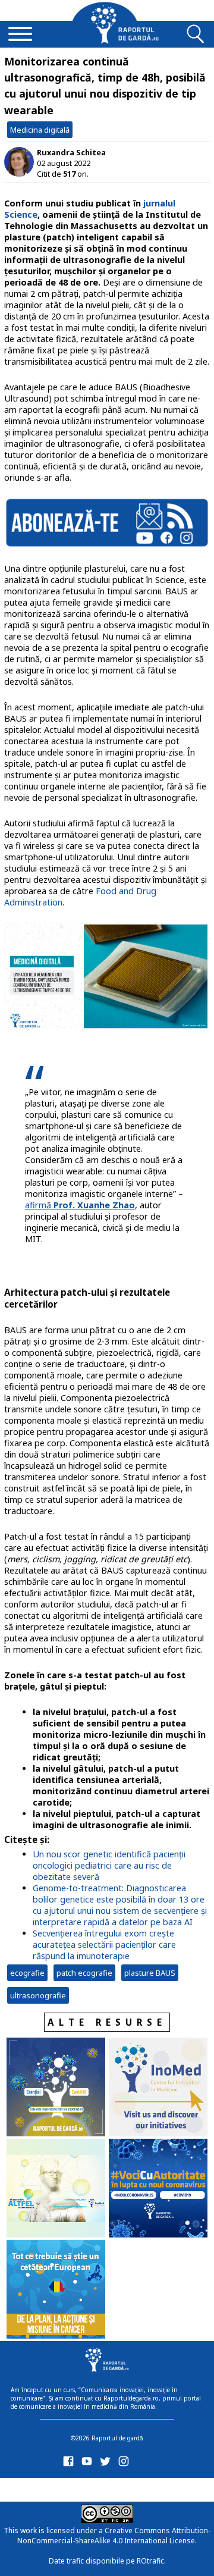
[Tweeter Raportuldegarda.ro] (107, 2464)
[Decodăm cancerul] (158, 2088)
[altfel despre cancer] (56, 2189)
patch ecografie (84, 1973)
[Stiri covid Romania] (56, 2088)
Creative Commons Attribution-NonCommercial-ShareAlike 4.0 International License (114, 2536)
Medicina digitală (40, 130)
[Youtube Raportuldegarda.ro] (89, 2464)
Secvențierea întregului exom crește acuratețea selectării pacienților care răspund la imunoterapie (104, 1944)
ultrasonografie (38, 1995)
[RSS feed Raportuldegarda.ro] (70, 2488)
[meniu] (20, 35)
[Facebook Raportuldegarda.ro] (70, 2464)
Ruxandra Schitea (71, 152)
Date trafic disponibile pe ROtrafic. (107, 2561)
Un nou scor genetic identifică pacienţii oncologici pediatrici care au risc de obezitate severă (109, 1865)
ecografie (27, 1973)
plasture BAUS (150, 1973)
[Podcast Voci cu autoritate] (158, 2189)
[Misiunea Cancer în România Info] (56, 2290)
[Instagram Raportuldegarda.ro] (126, 2464)
